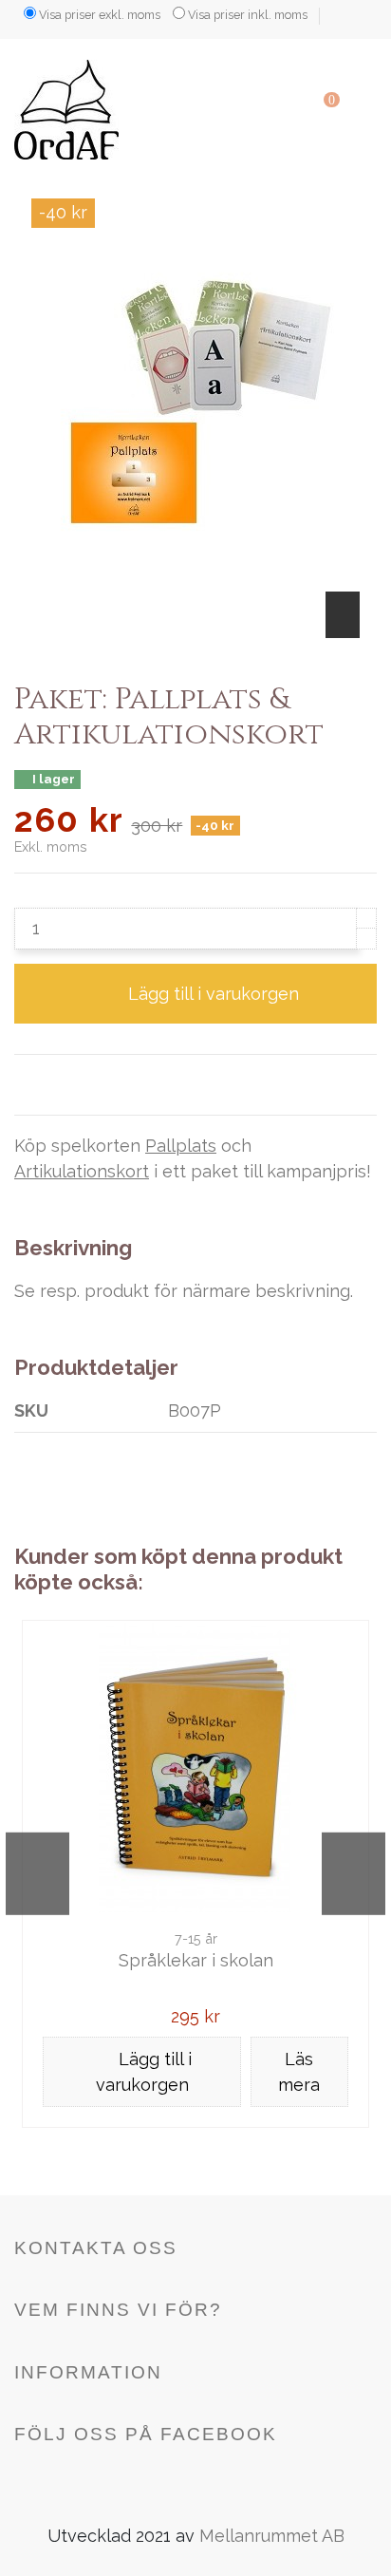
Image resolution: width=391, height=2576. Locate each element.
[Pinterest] (111, 1085)
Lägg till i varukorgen (214, 994)
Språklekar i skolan (196, 1960)
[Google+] (83, 1085)
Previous (37, 1873)
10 (281, 2158)
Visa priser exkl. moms (100, 15)
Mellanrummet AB (272, 2536)
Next (354, 1873)
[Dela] (26, 1085)
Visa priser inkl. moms (248, 15)
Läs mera (299, 2072)
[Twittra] (54, 1085)
